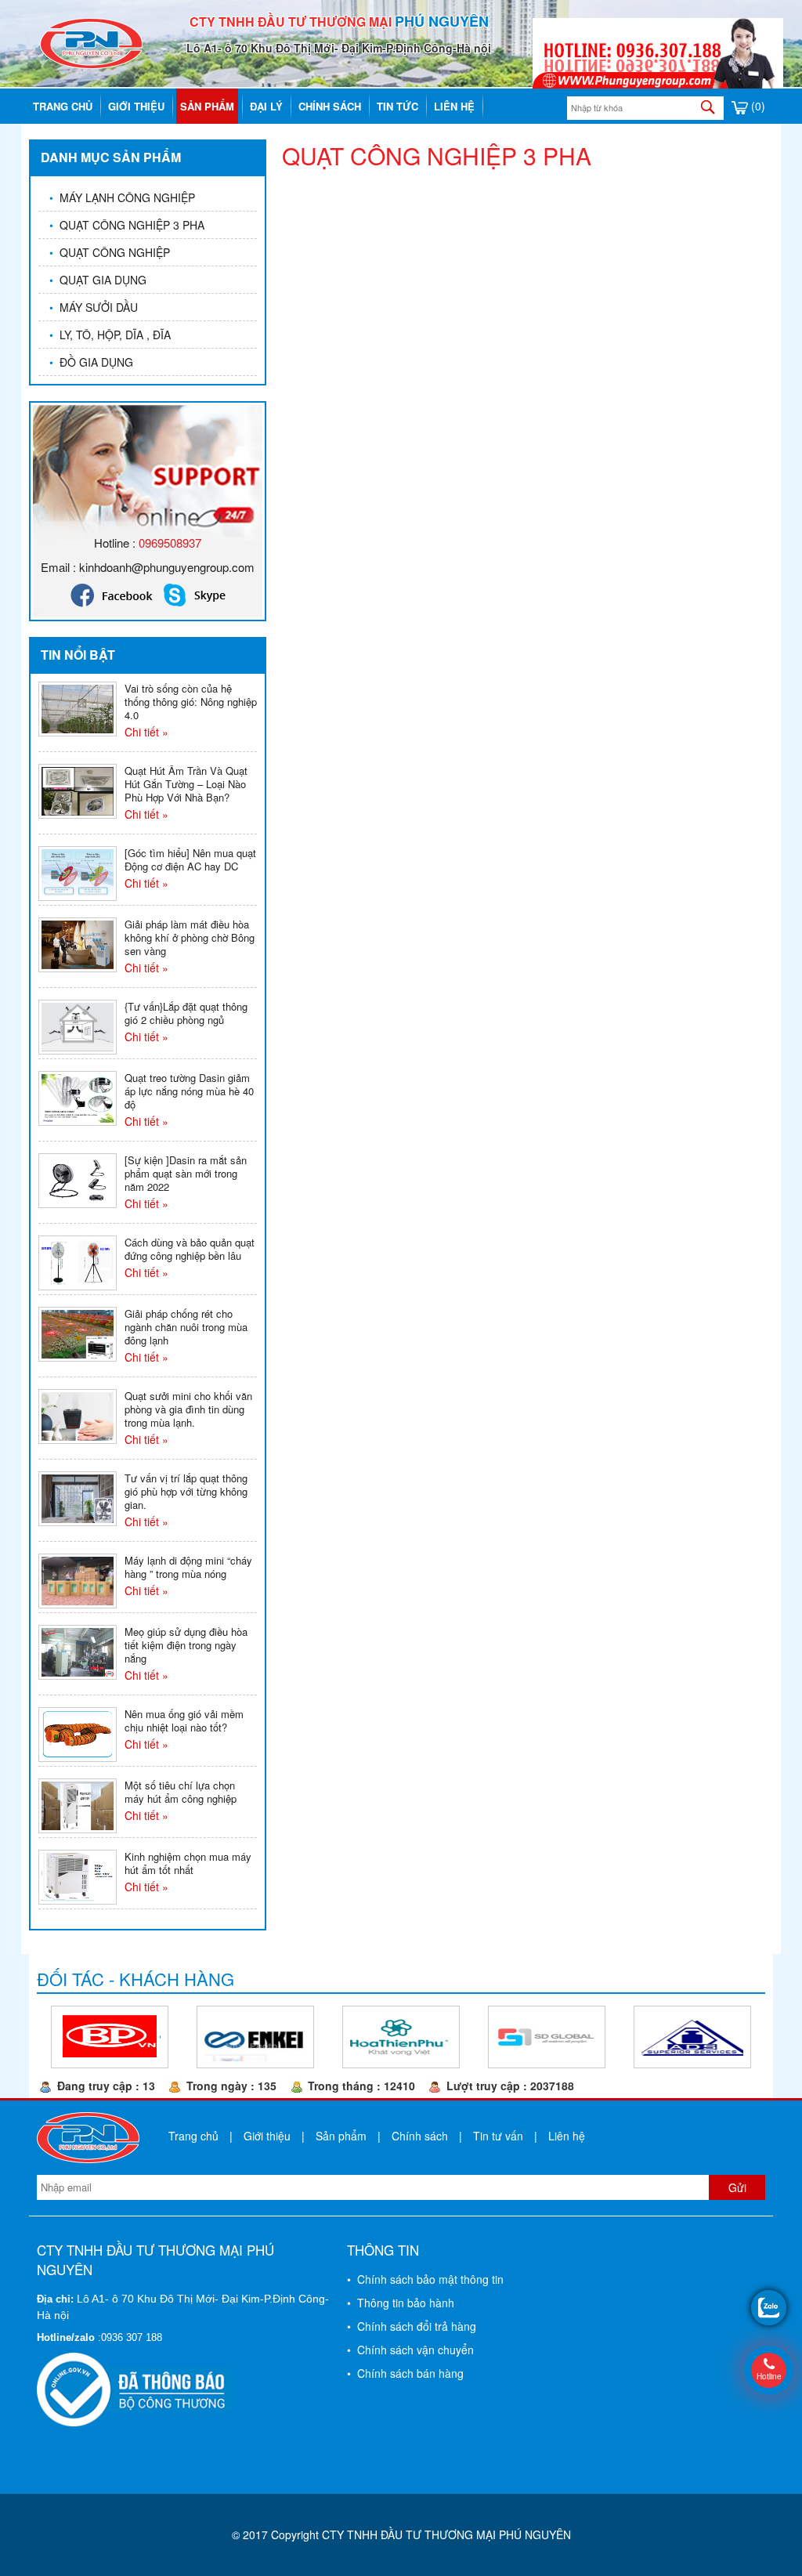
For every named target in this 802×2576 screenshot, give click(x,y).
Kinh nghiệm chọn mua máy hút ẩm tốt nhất (188, 1863)
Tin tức (397, 106)
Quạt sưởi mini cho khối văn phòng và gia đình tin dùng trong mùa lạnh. (188, 1409)
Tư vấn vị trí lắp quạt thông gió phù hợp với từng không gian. (186, 1491)
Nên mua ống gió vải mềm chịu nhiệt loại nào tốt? (184, 1720)
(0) (757, 106)
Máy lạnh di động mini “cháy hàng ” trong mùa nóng (188, 1567)
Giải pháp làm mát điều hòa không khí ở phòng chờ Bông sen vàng (190, 937)
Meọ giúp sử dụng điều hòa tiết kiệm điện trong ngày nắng (186, 1645)
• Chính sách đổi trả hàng (412, 2326)
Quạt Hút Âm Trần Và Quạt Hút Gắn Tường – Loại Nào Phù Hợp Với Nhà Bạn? (186, 784)
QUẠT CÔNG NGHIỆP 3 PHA (127, 225)
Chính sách (330, 106)
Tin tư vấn (498, 2136)
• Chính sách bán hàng (405, 2373)
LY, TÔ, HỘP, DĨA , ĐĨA (110, 335)
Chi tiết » (146, 732)
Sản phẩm (207, 106)
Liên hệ (454, 106)
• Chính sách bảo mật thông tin (425, 2279)
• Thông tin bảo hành (401, 2303)
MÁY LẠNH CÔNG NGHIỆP (122, 197)
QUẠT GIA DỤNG (98, 280)
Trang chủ (63, 106)
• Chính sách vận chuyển (410, 2350)
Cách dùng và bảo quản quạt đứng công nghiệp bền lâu (190, 1249)
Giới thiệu (136, 106)
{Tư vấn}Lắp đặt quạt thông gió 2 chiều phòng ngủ (186, 1013)
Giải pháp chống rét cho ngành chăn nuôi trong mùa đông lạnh (186, 1327)
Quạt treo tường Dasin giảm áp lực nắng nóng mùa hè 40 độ (189, 1091)
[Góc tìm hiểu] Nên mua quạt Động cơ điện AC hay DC (190, 859)
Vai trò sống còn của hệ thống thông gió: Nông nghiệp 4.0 (191, 702)
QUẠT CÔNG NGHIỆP (110, 252)
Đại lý (266, 106)
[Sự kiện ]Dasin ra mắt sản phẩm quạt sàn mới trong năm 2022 (186, 1173)
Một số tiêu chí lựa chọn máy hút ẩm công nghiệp (181, 1792)
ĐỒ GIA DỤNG (91, 362)
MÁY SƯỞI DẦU (94, 307)
